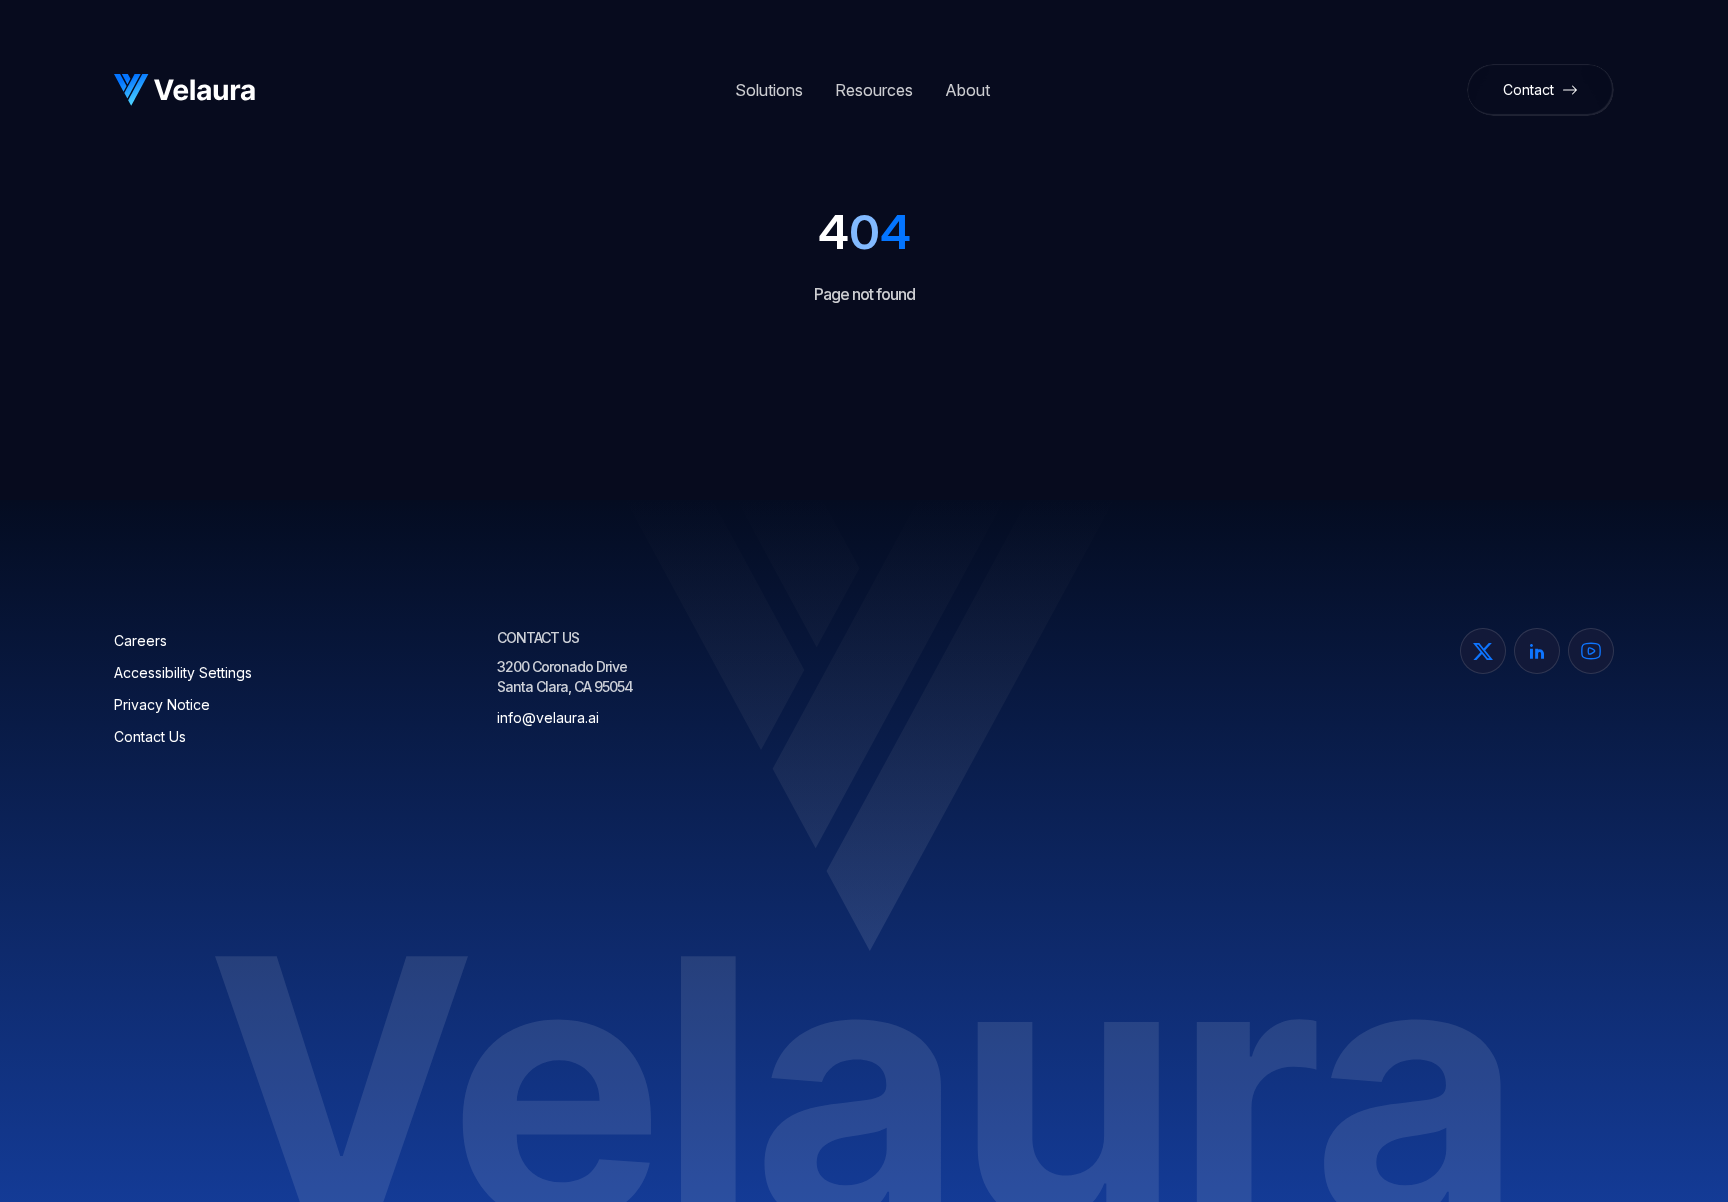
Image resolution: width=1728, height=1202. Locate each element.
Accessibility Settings (183, 672)
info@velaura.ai (548, 717)
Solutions (769, 90)
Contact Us (150, 736)
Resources (874, 90)
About (967, 90)
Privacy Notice (162, 704)
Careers (140, 640)
